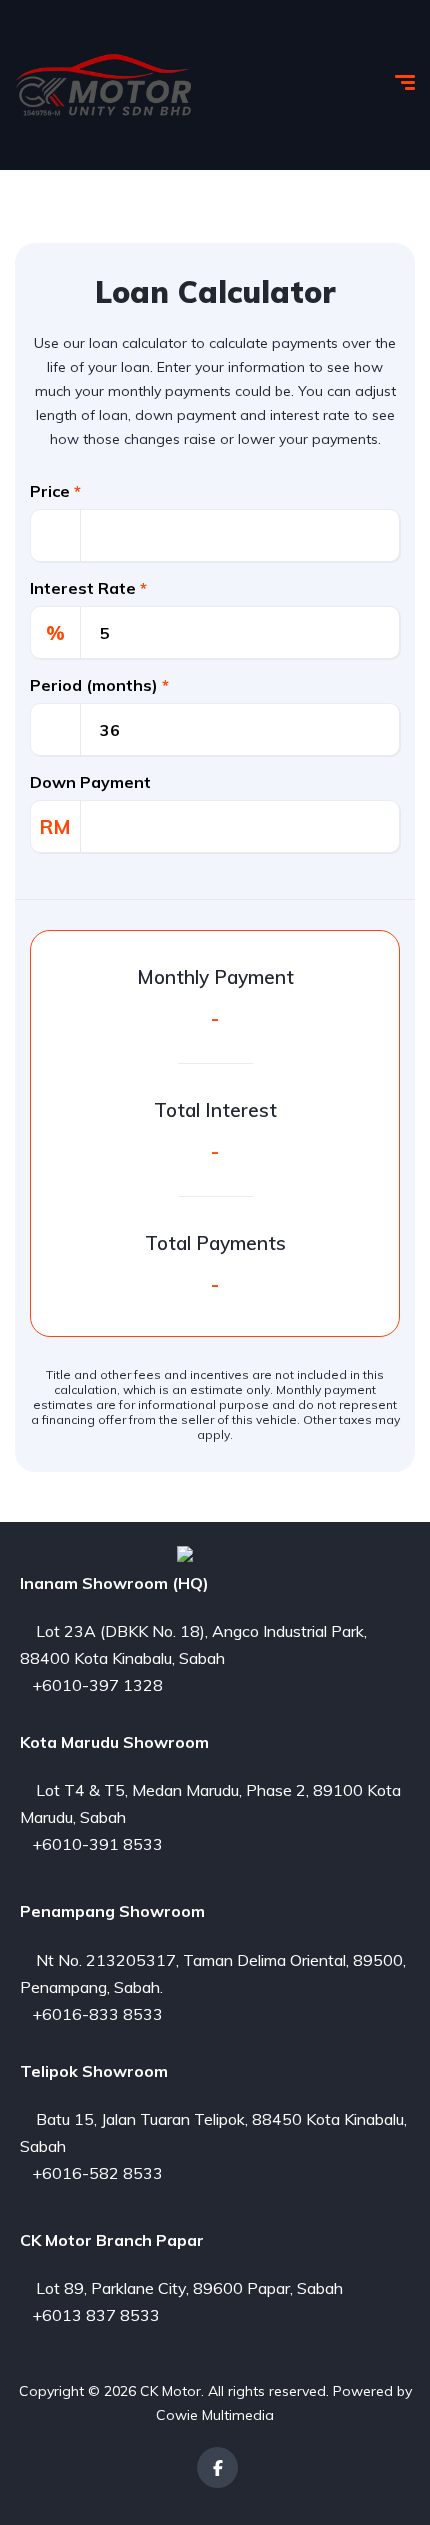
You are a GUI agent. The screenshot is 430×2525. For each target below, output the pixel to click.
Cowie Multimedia (215, 2415)
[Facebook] (217, 2467)
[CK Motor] (104, 85)
